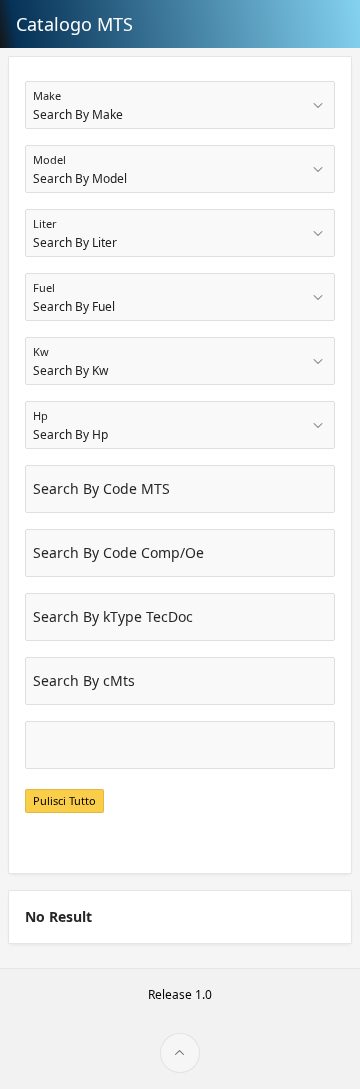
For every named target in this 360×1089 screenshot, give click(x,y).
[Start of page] (180, 1053)
